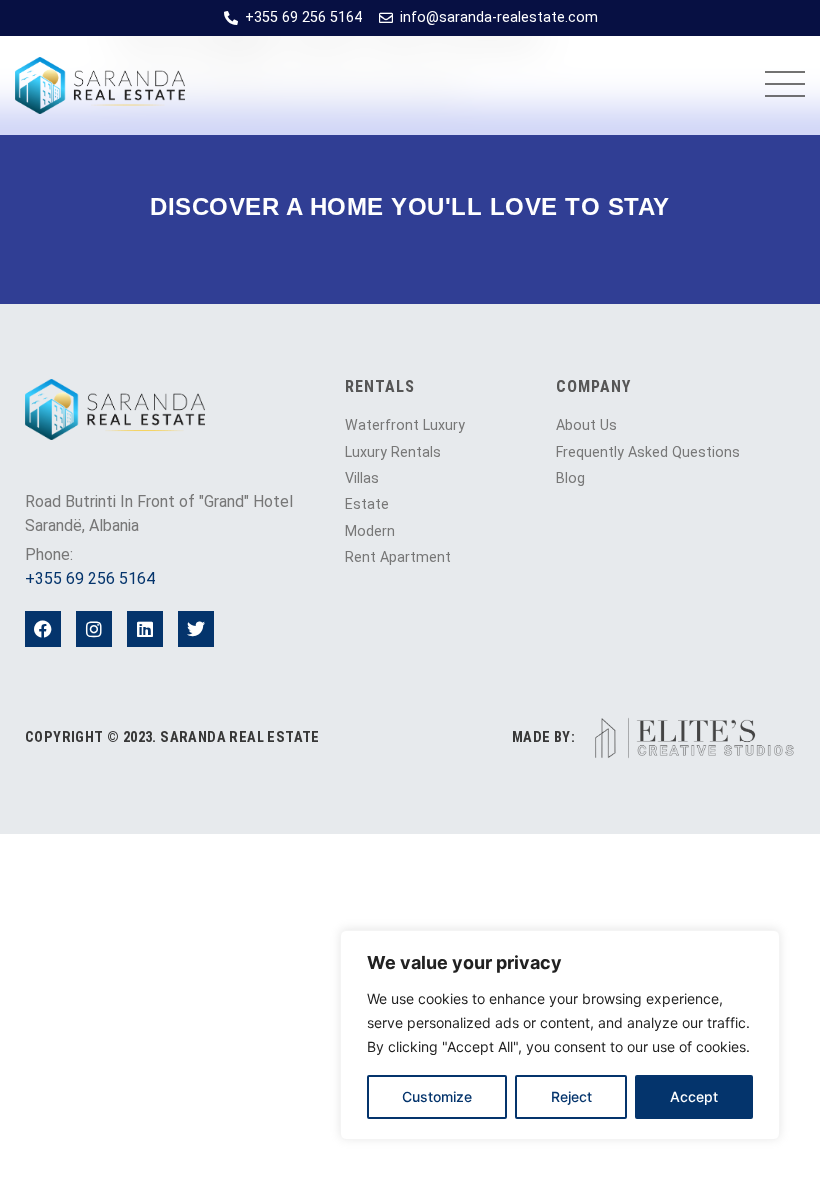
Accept (694, 1096)
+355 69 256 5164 (90, 578)
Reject (571, 1096)
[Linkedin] (145, 629)
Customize (437, 1096)
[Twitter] (196, 629)
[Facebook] (43, 629)
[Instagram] (94, 629)
